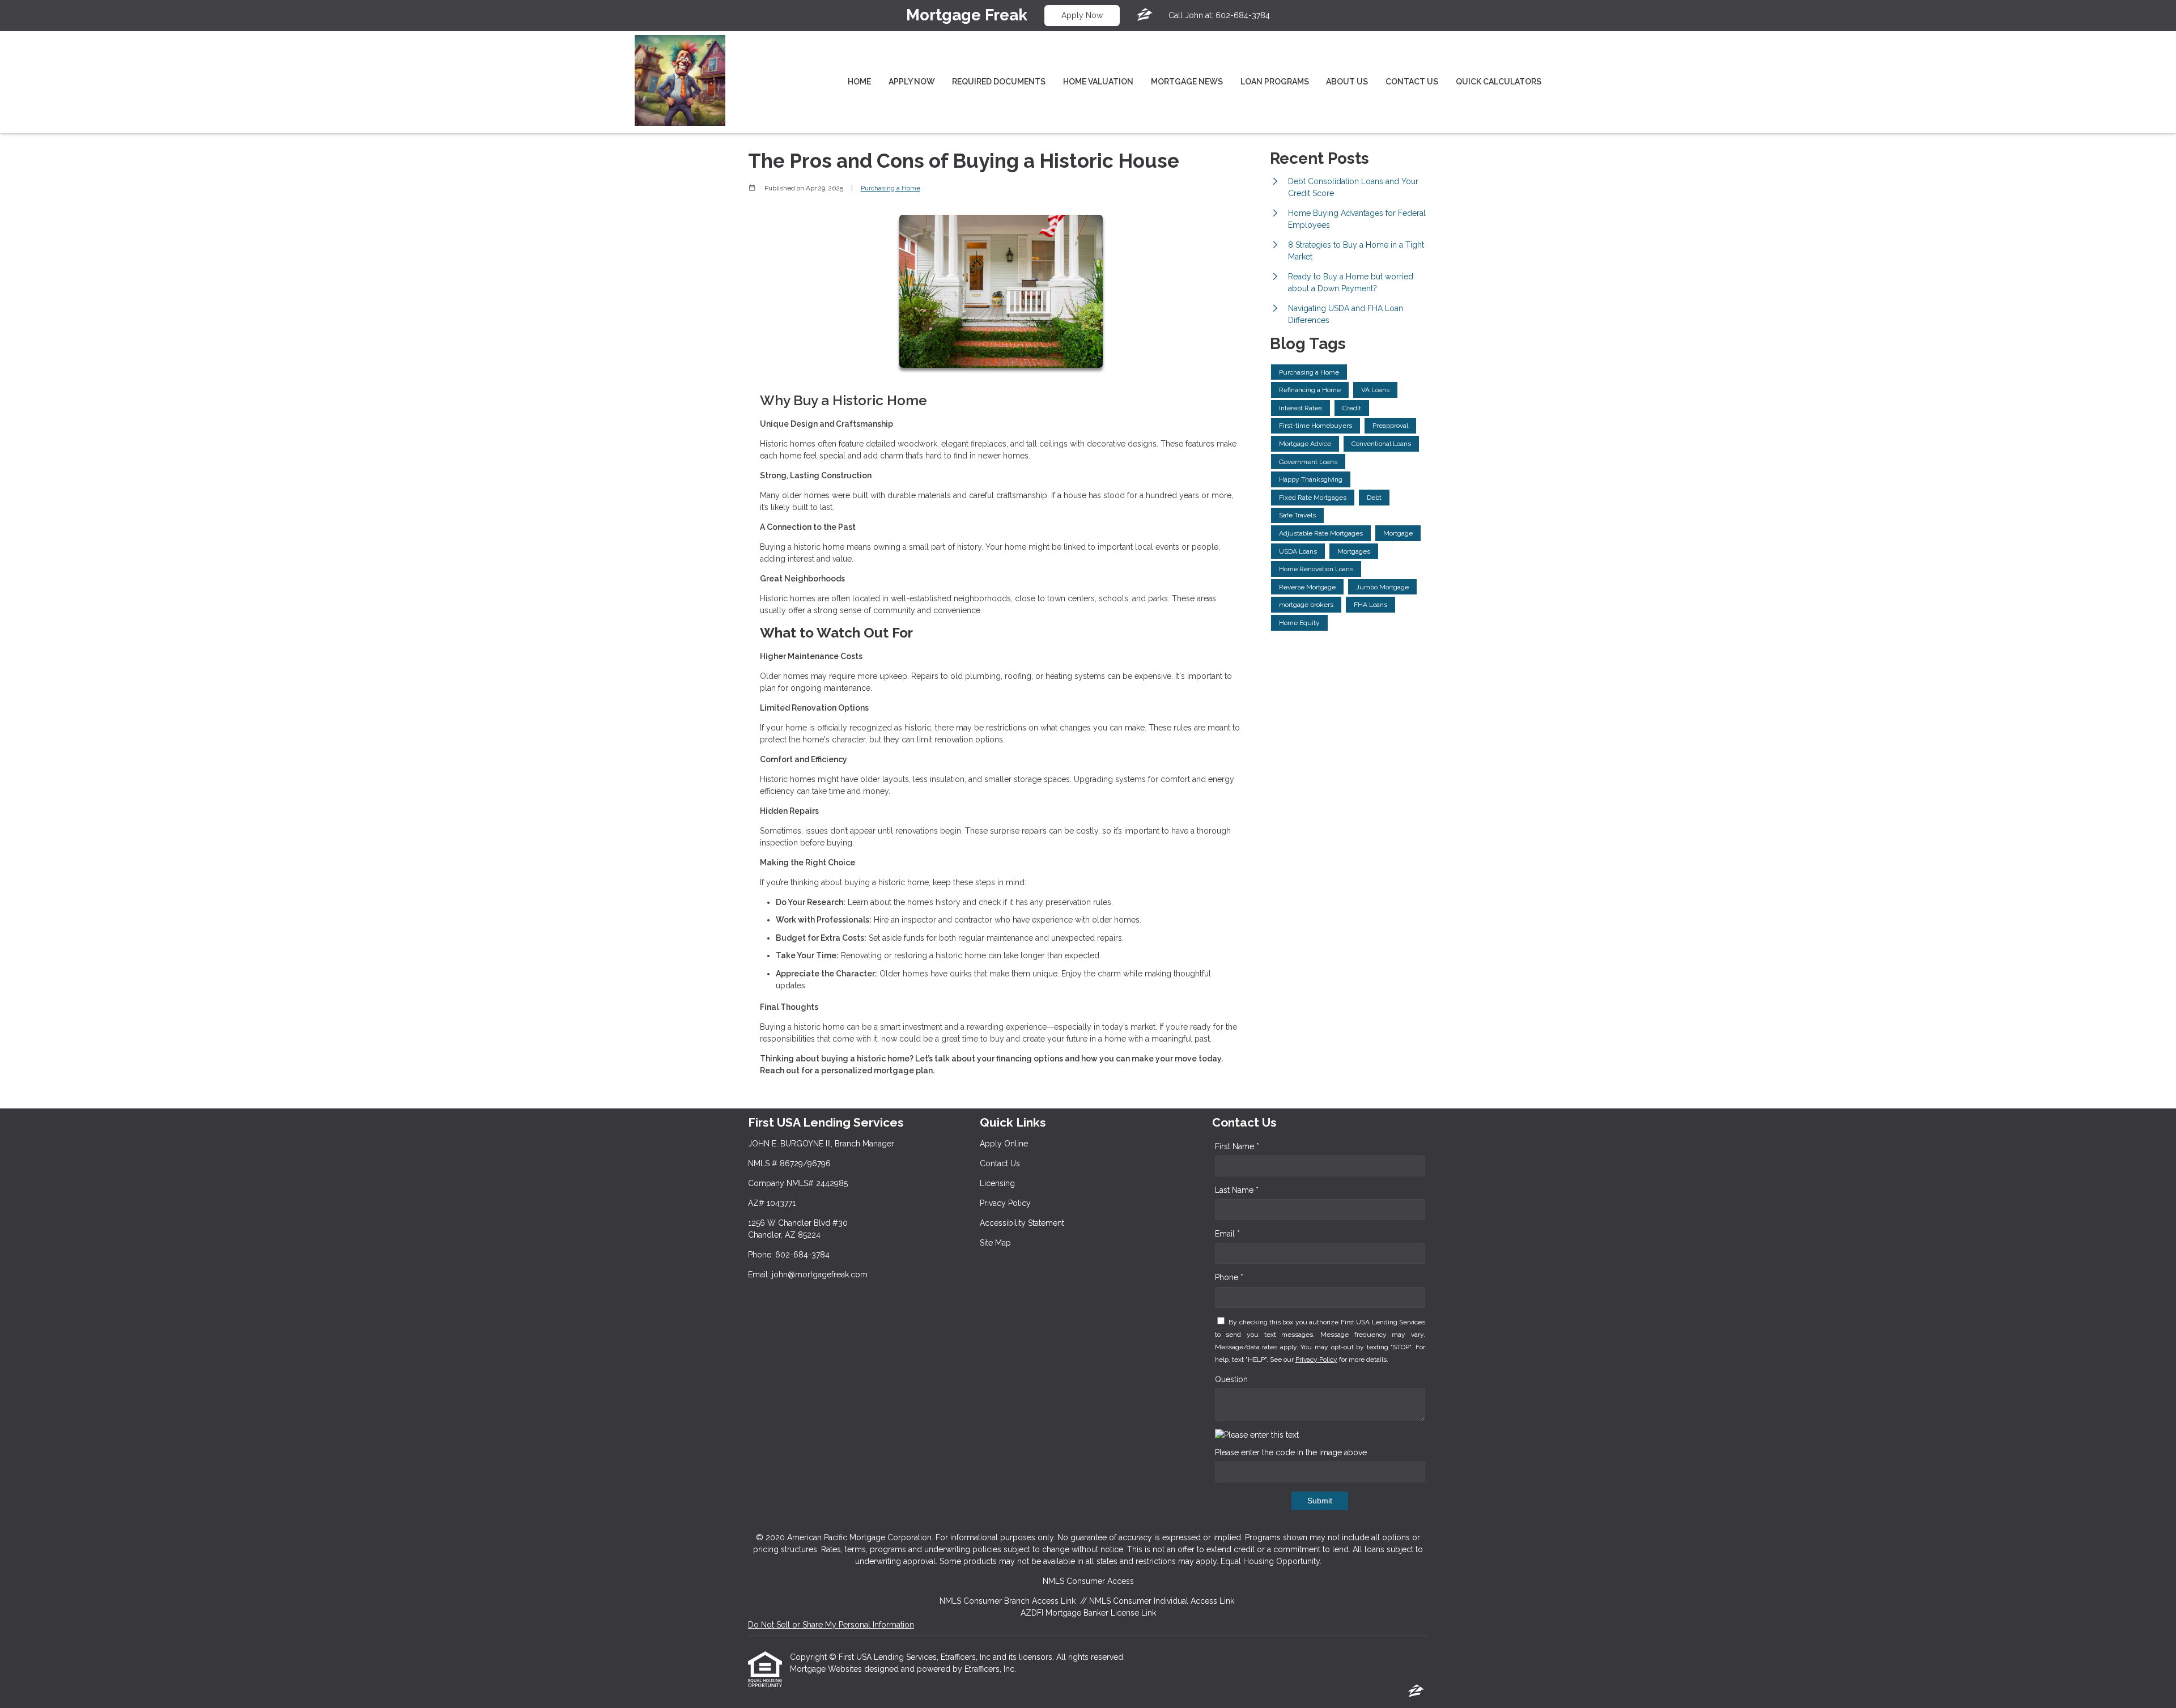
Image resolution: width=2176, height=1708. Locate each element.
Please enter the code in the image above (1291, 1452)
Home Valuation (1098, 82)
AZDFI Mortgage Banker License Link (1088, 1613)
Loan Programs (1275, 82)
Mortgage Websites (827, 1669)
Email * (1227, 1234)
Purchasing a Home (891, 188)
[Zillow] (1145, 15)
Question (1231, 1379)
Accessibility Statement (1022, 1223)
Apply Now (1082, 15)
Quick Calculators (1499, 82)
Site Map (995, 1243)
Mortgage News (1187, 82)
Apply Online (1004, 1144)
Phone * (1229, 1277)
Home (859, 82)
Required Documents (999, 82)
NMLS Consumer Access (1088, 1581)
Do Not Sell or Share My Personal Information (831, 1625)
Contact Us (1412, 82)
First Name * (1237, 1146)
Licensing (997, 1183)
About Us (1347, 82)
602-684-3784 (1243, 15)
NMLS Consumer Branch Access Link (1008, 1601)
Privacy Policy (1005, 1203)
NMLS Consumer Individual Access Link (1162, 1601)
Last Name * (1237, 1190)
